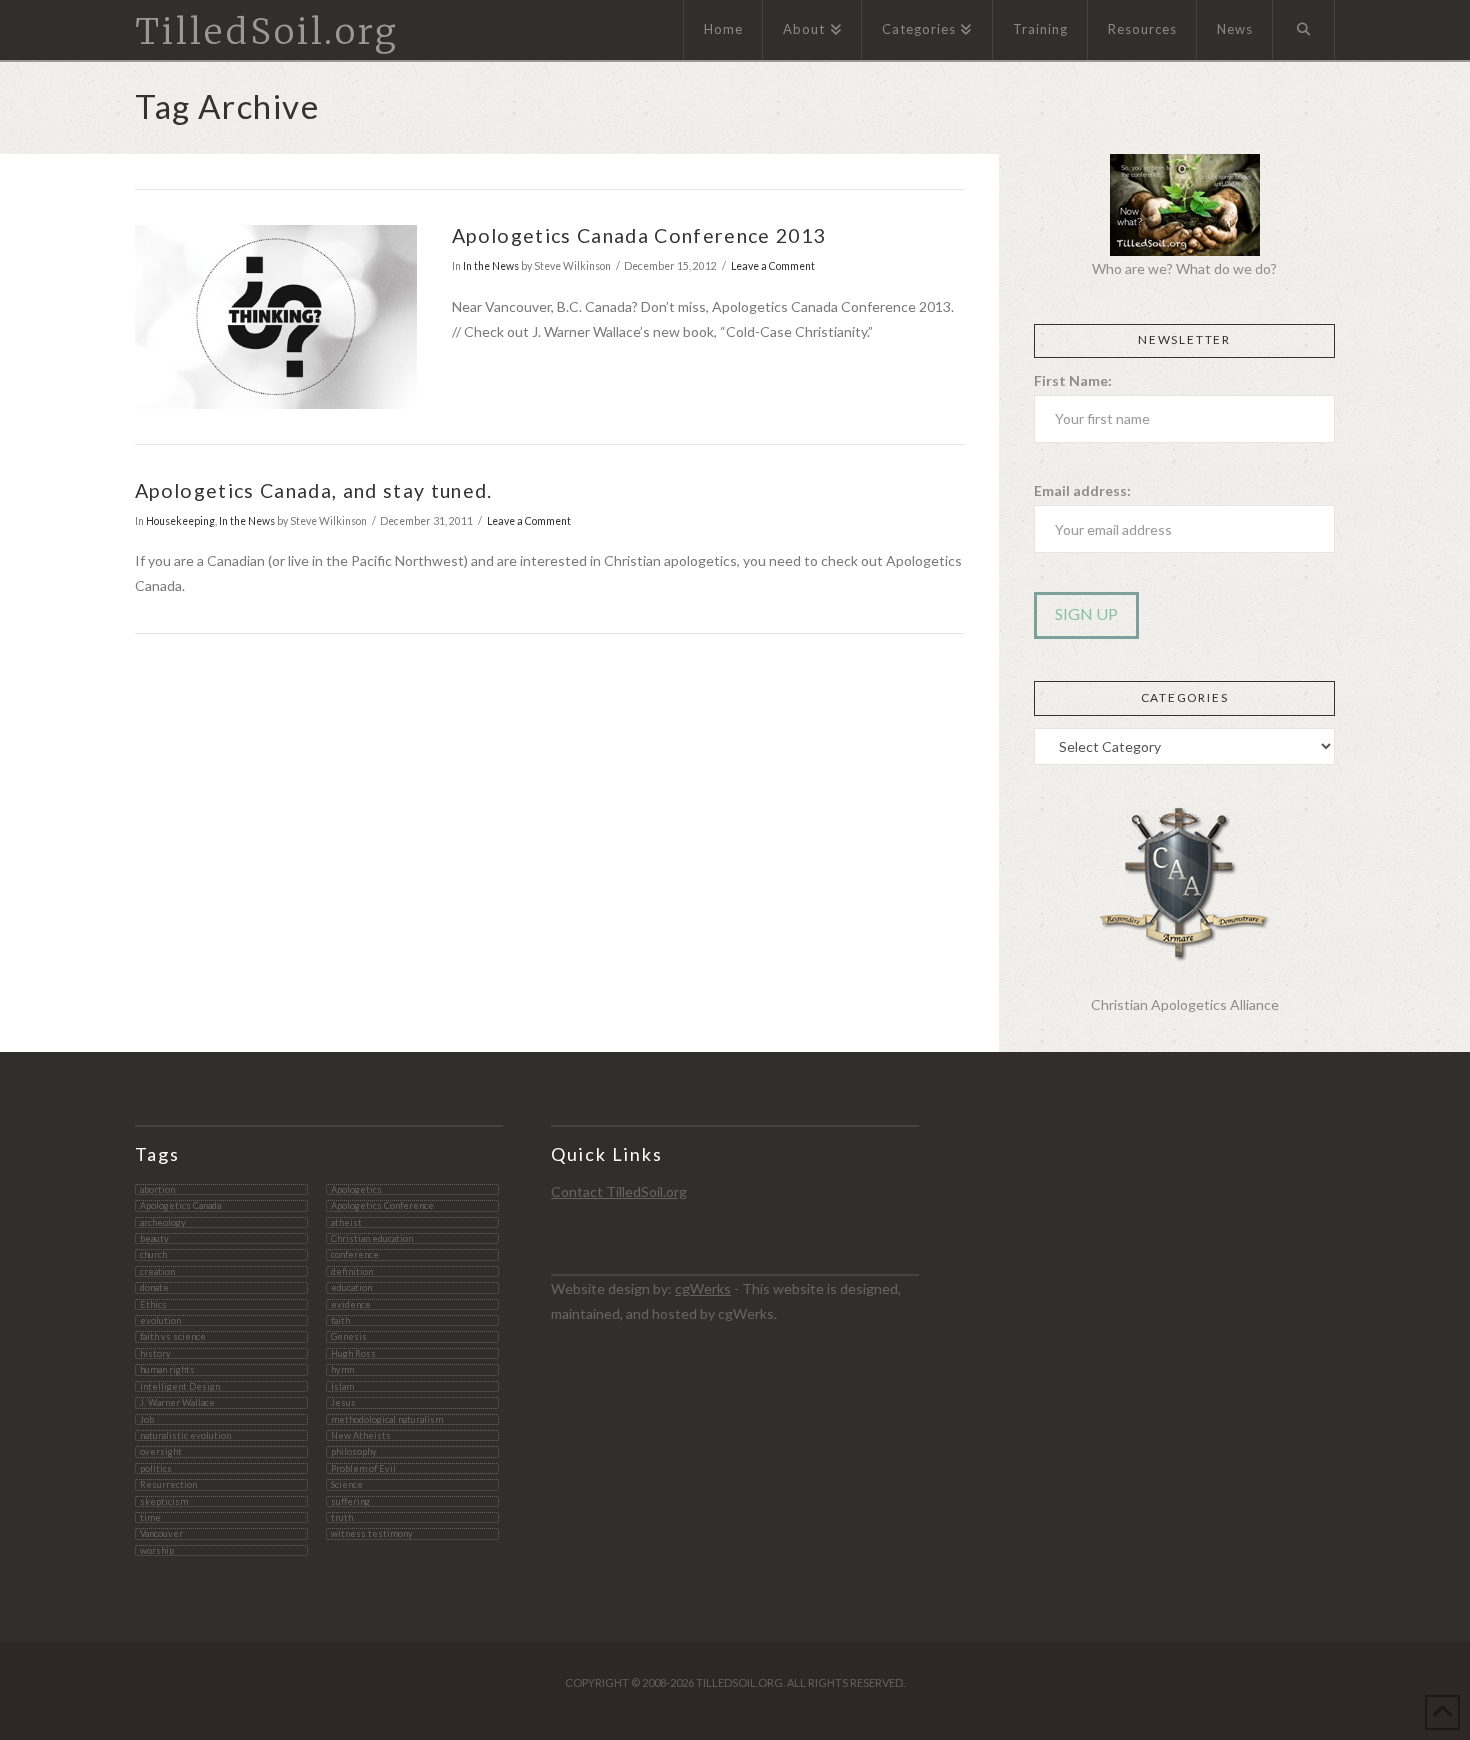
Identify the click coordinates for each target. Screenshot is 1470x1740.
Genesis (349, 1336)
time (150, 1517)
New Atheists (361, 1435)
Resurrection (168, 1484)
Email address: (1082, 490)
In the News (491, 266)
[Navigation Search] (1304, 30)
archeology (163, 1222)
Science (347, 1484)
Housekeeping (180, 521)
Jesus (343, 1402)
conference (355, 1254)
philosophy (354, 1451)
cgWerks (703, 1288)
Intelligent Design (180, 1386)
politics (156, 1468)
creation (157, 1271)
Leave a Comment (773, 266)
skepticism (164, 1501)
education (351, 1287)
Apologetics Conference (382, 1205)
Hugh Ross (353, 1353)
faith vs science (173, 1336)
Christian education (372, 1238)
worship (157, 1550)
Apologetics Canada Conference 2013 (638, 235)
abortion (157, 1189)
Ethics (153, 1304)
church (153, 1254)
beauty (154, 1238)
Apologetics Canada (180, 1205)
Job (147, 1419)
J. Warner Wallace (177, 1402)
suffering (350, 1501)
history (155, 1353)
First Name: (1073, 380)
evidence (351, 1304)
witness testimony (372, 1533)
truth (342, 1517)
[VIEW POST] (276, 316)
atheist (346, 1222)
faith (340, 1320)
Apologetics (356, 1189)
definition (352, 1271)
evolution (160, 1320)
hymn (342, 1369)
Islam (342, 1386)
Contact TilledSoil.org (619, 1191)
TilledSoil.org (267, 32)
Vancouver (161, 1533)
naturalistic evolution (185, 1435)
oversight (161, 1451)
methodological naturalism (387, 1419)
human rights (167, 1369)
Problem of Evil (363, 1468)
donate (154, 1287)
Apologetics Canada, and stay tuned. (314, 490)
